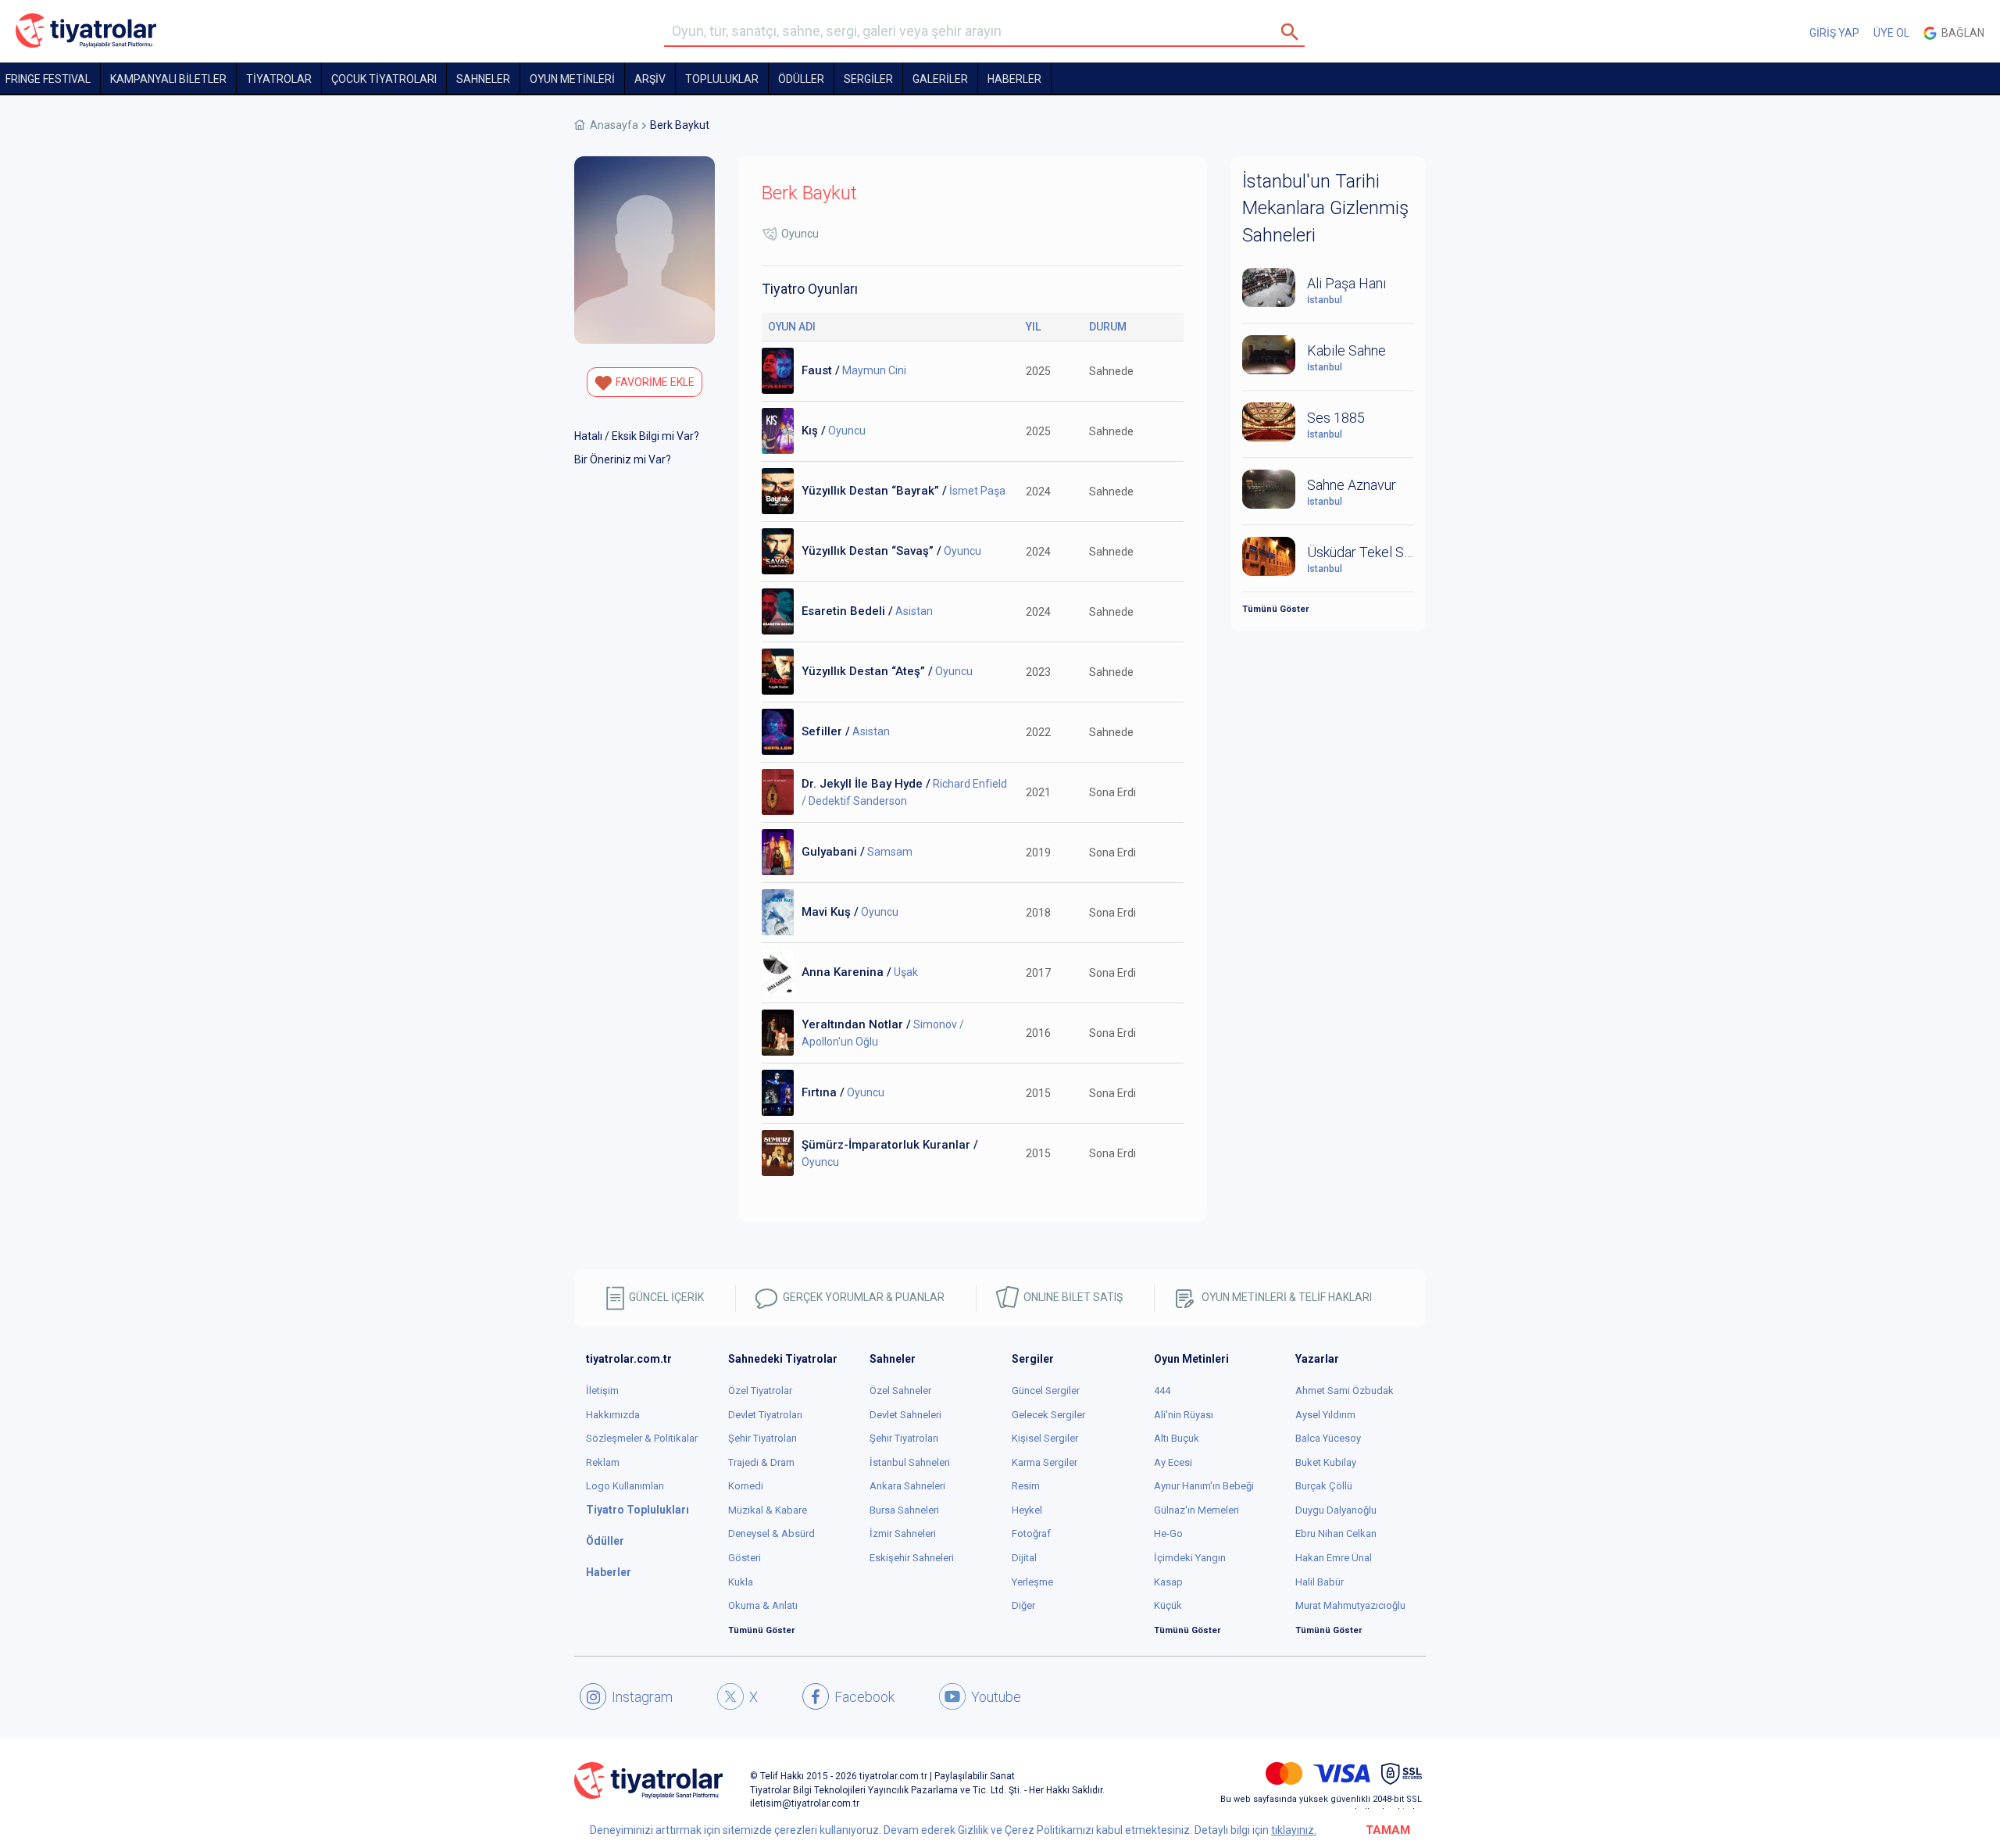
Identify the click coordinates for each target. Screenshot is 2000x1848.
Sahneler (483, 79)
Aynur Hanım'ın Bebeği (1204, 1486)
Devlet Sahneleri (905, 1415)
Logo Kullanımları (625, 1486)
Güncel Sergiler (1046, 1390)
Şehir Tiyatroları (762, 1438)
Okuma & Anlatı (763, 1605)
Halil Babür (1320, 1582)
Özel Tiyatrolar (760, 1390)
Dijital (1024, 1558)
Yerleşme (1032, 1582)
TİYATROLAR (279, 79)
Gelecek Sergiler (1048, 1415)
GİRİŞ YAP (1834, 33)
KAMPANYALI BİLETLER (168, 79)
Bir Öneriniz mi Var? (623, 459)
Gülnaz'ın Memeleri (1196, 1510)
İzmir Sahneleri (903, 1533)
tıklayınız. (1294, 1830)
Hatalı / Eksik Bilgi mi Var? (637, 436)
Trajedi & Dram (761, 1462)
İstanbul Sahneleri (910, 1462)
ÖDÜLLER (801, 79)
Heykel (1027, 1510)
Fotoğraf (1031, 1533)
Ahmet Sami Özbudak (1345, 1390)
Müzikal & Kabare (768, 1510)
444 (1162, 1390)
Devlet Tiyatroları (765, 1415)
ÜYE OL (1891, 33)
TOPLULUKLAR (722, 79)
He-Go (1168, 1533)
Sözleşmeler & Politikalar (642, 1438)
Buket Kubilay (1326, 1462)
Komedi (746, 1486)
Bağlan (1961, 33)
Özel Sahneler (900, 1390)
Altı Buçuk (1177, 1438)
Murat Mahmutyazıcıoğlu (1350, 1605)
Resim (1026, 1486)
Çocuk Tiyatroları (384, 79)
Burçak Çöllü (1324, 1486)
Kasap (1168, 1582)
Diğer (1023, 1605)
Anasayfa (614, 125)
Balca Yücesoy (1328, 1438)
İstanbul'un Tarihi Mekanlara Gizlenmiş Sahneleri (1325, 208)
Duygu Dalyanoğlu (1336, 1510)
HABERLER (1014, 79)
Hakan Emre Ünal (1334, 1558)
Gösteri (745, 1558)
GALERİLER (940, 79)
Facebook (864, 1697)
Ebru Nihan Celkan (1336, 1533)
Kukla (741, 1582)
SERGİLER (868, 79)
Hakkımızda (613, 1415)
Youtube (996, 1697)
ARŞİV (650, 79)
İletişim (602, 1390)
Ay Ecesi (1173, 1462)
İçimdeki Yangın (1190, 1558)
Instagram (642, 1697)
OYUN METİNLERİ (572, 79)
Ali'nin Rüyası (1184, 1415)
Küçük (1168, 1605)
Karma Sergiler (1045, 1462)
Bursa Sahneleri (904, 1510)
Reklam (603, 1462)
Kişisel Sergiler (1045, 1438)
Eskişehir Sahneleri (912, 1558)
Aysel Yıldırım (1325, 1415)
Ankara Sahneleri (907, 1486)
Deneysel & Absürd (771, 1533)
